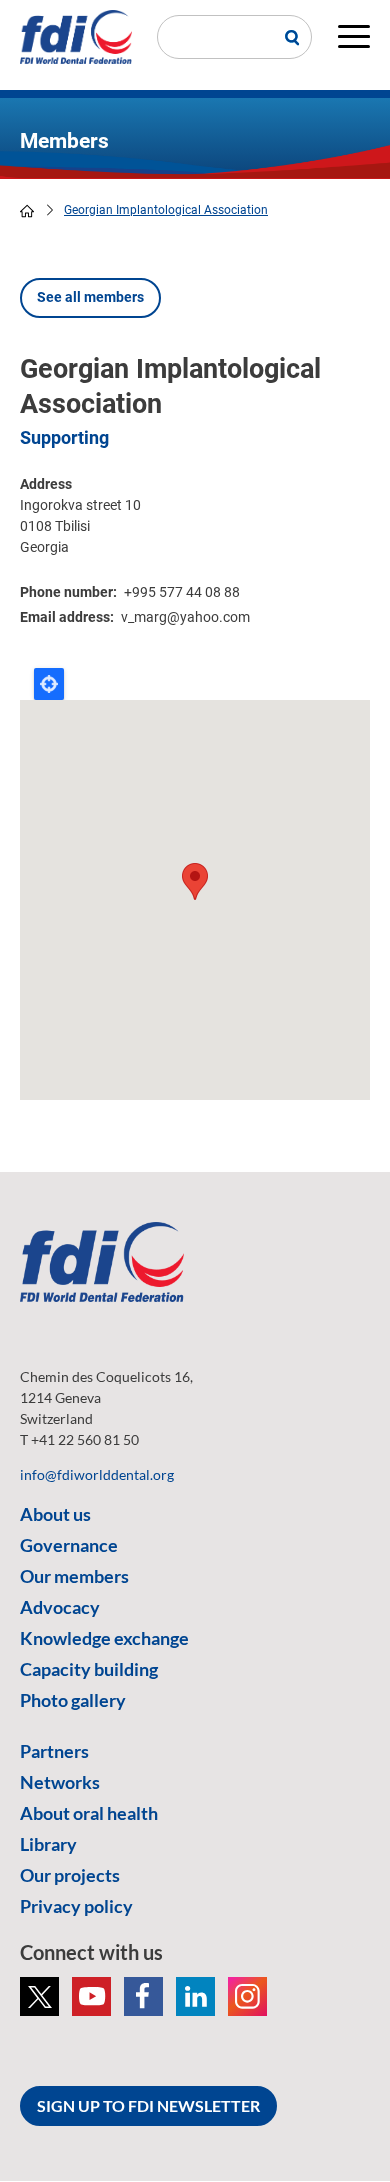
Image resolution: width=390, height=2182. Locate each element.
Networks (60, 1782)
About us (55, 1514)
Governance (69, 1545)
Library (48, 1844)
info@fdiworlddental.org (97, 1474)
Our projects (70, 1875)
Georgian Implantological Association (166, 210)
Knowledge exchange (104, 1638)
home (27, 211)
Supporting (64, 437)
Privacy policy (76, 1906)
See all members (90, 297)
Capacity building (89, 1669)
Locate (49, 684)
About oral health (89, 1813)
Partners (54, 1751)
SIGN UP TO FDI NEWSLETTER (148, 2105)
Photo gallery (73, 1700)
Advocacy (60, 1607)
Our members (74, 1576)
